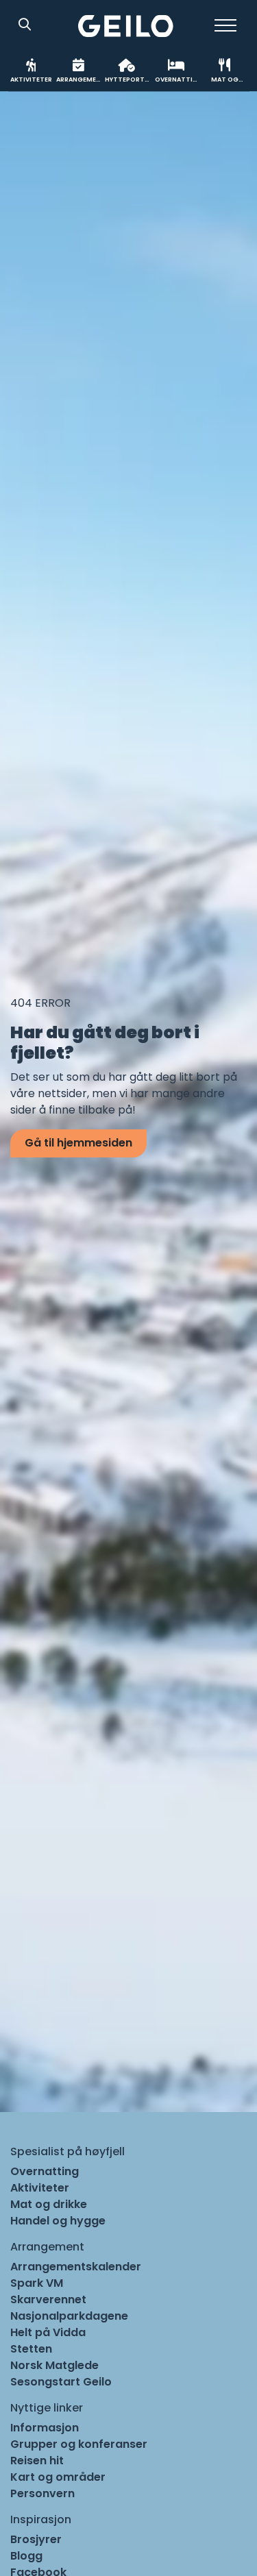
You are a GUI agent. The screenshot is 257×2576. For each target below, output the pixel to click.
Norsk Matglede (54, 2365)
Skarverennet (48, 2299)
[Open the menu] (225, 25)
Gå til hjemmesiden (78, 1143)
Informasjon (45, 2428)
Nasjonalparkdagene (69, 2316)
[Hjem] (126, 26)
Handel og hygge (58, 2221)
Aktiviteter (40, 2188)
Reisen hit (37, 2461)
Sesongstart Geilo (61, 2382)
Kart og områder (58, 2477)
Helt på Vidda (48, 2332)
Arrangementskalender (76, 2267)
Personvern (42, 2493)
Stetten (31, 2349)
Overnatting (45, 2171)
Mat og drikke (49, 2204)
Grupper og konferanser (79, 2444)
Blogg (26, 2556)
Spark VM (37, 2283)
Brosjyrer (36, 2539)
